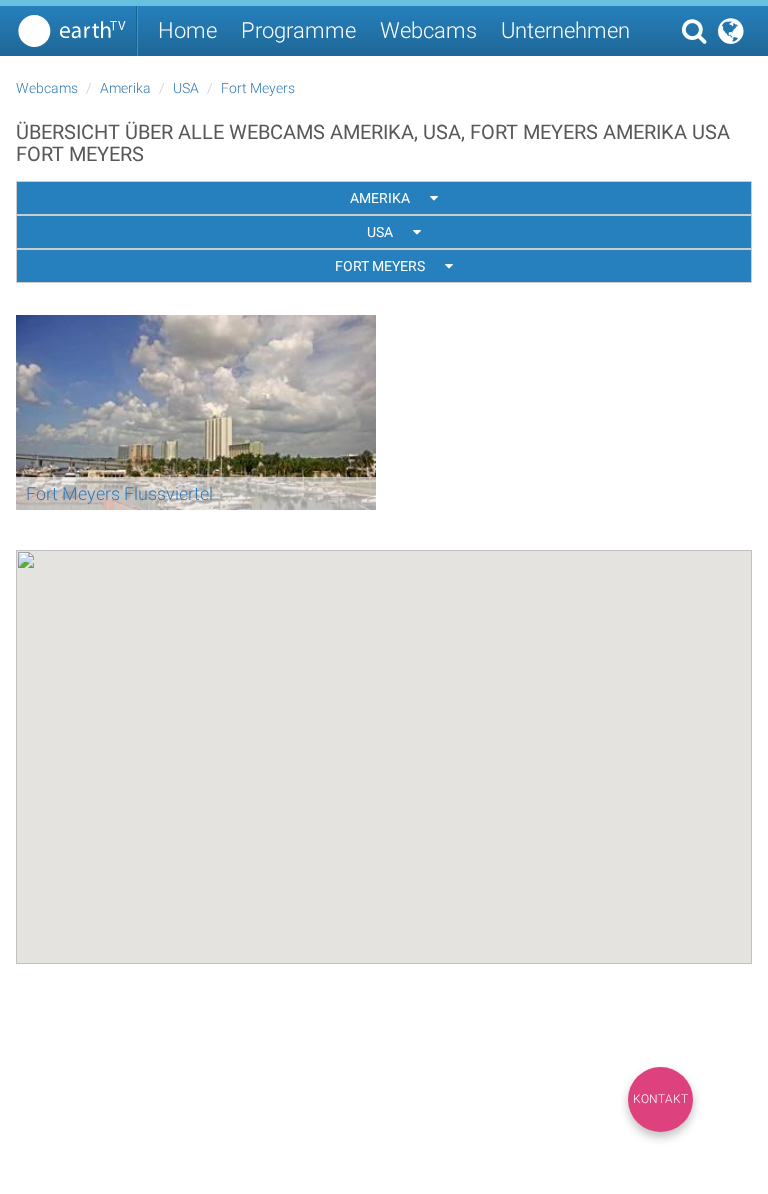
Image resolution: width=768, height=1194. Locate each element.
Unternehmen (565, 30)
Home (187, 30)
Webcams (428, 30)
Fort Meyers (258, 88)
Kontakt (660, 1099)
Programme (298, 30)
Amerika (125, 88)
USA (186, 88)
